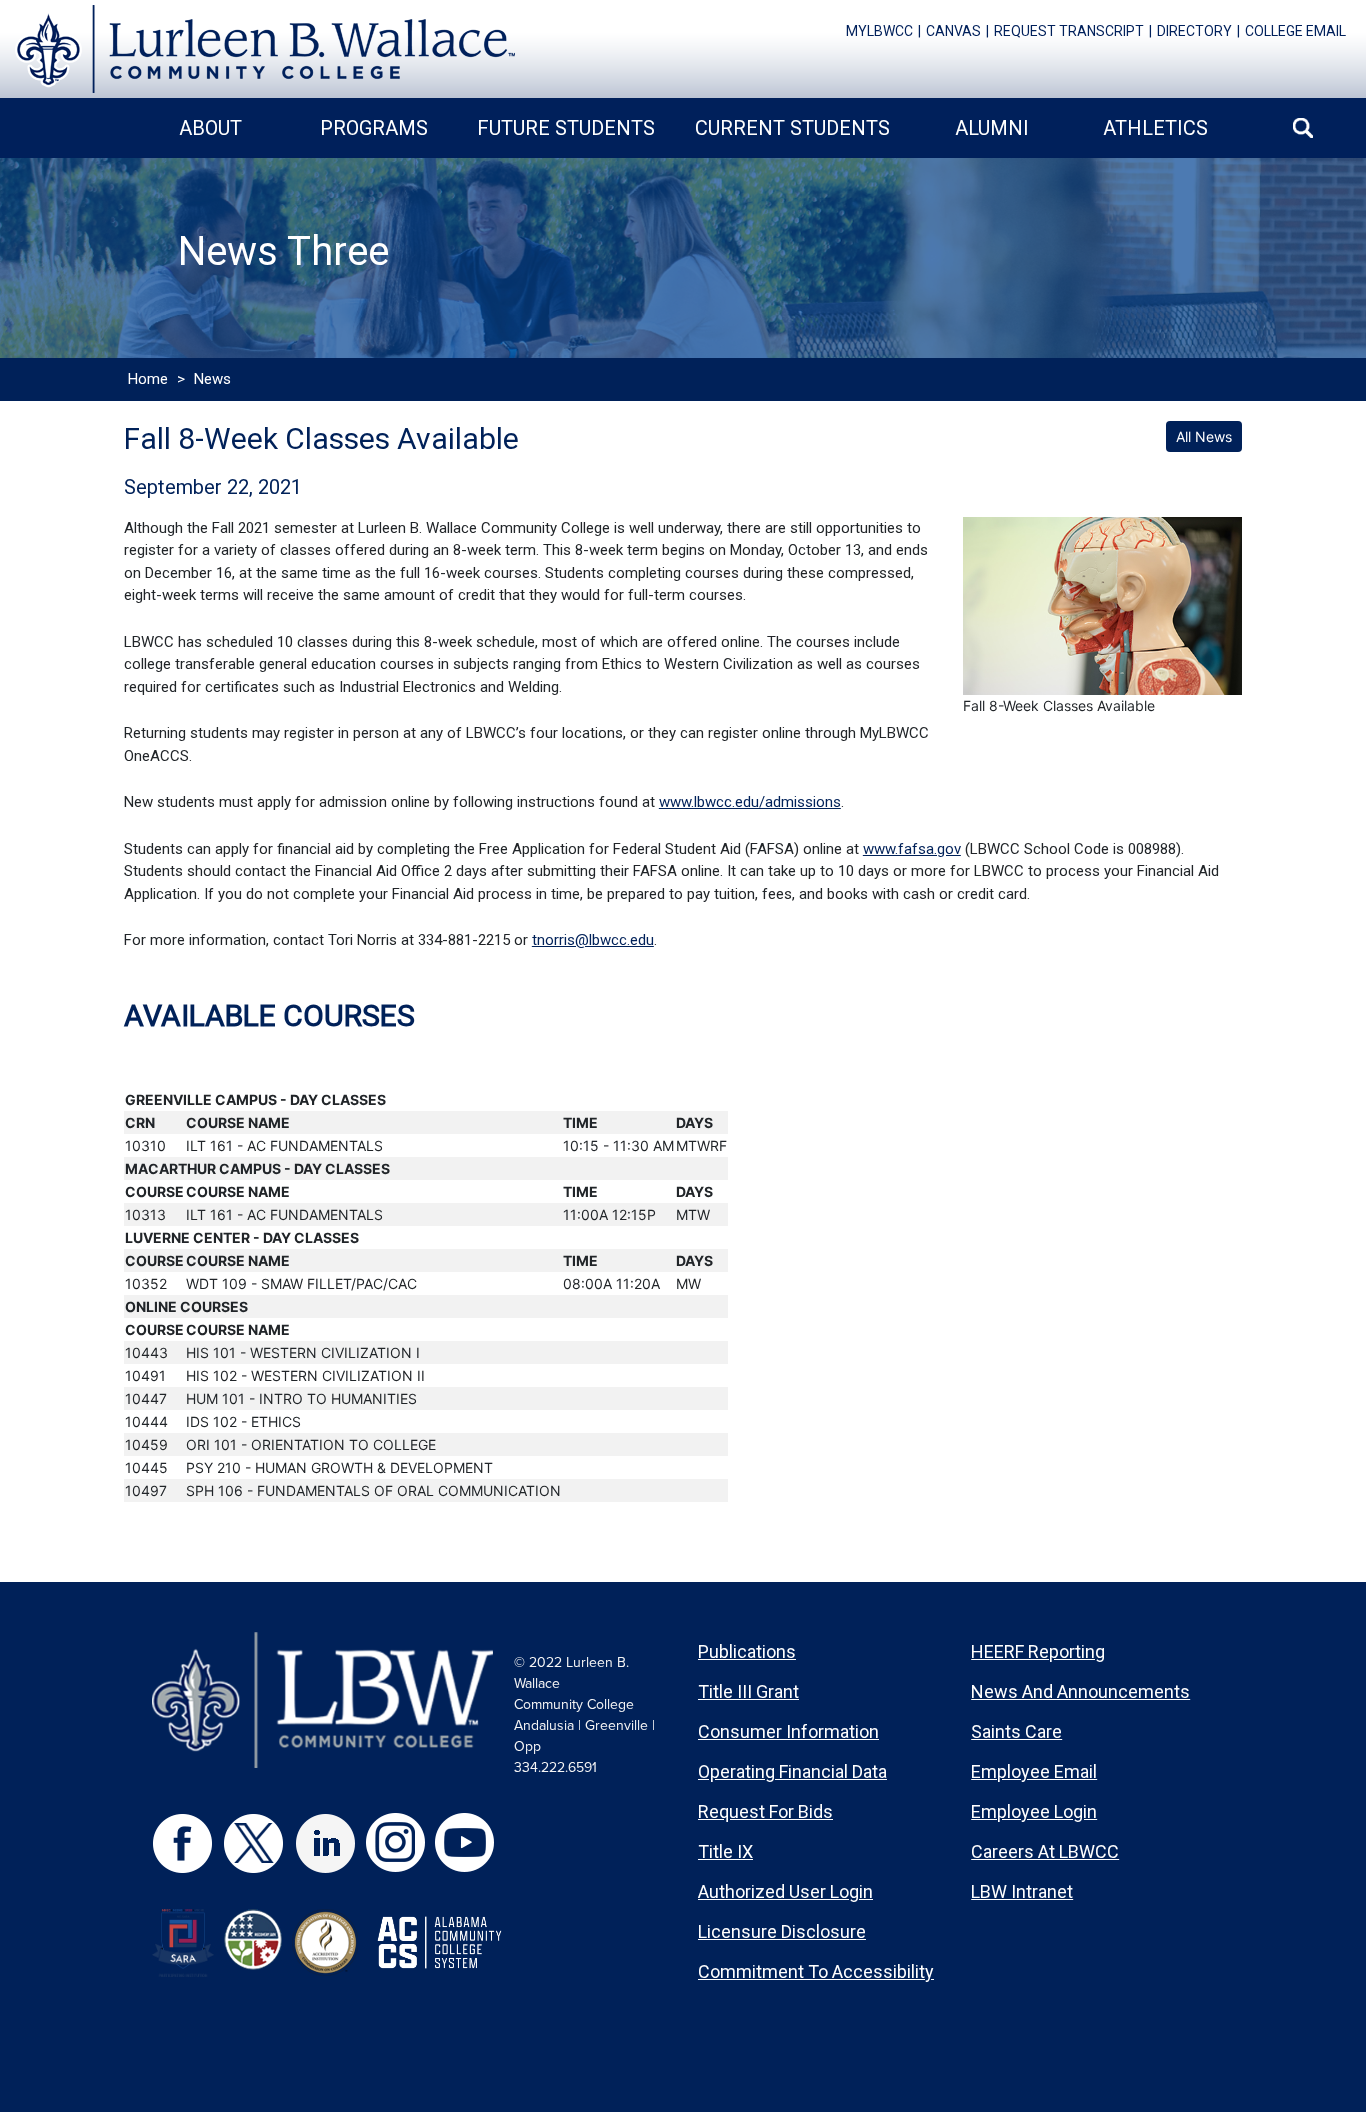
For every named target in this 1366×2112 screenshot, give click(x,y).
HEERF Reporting (1038, 1651)
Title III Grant (748, 1691)
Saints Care (1016, 1731)
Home (148, 379)
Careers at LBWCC (1045, 1851)
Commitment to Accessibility (816, 1971)
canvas (953, 31)
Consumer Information (788, 1731)
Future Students (566, 128)
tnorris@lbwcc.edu (593, 940)
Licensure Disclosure (782, 1931)
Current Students (792, 128)
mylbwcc (879, 31)
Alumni (992, 128)
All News (1204, 436)
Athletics (1155, 128)
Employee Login (1034, 1811)
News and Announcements (1080, 1691)
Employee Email (1034, 1771)
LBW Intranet (1022, 1891)
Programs (374, 128)
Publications (747, 1651)
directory (1194, 31)
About (210, 128)
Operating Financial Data (792, 1771)
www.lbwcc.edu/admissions (750, 802)
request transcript (1069, 31)
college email (1295, 31)
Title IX (725, 1851)
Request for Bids (765, 1811)
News (212, 379)
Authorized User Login (785, 1891)
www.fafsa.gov (912, 849)
